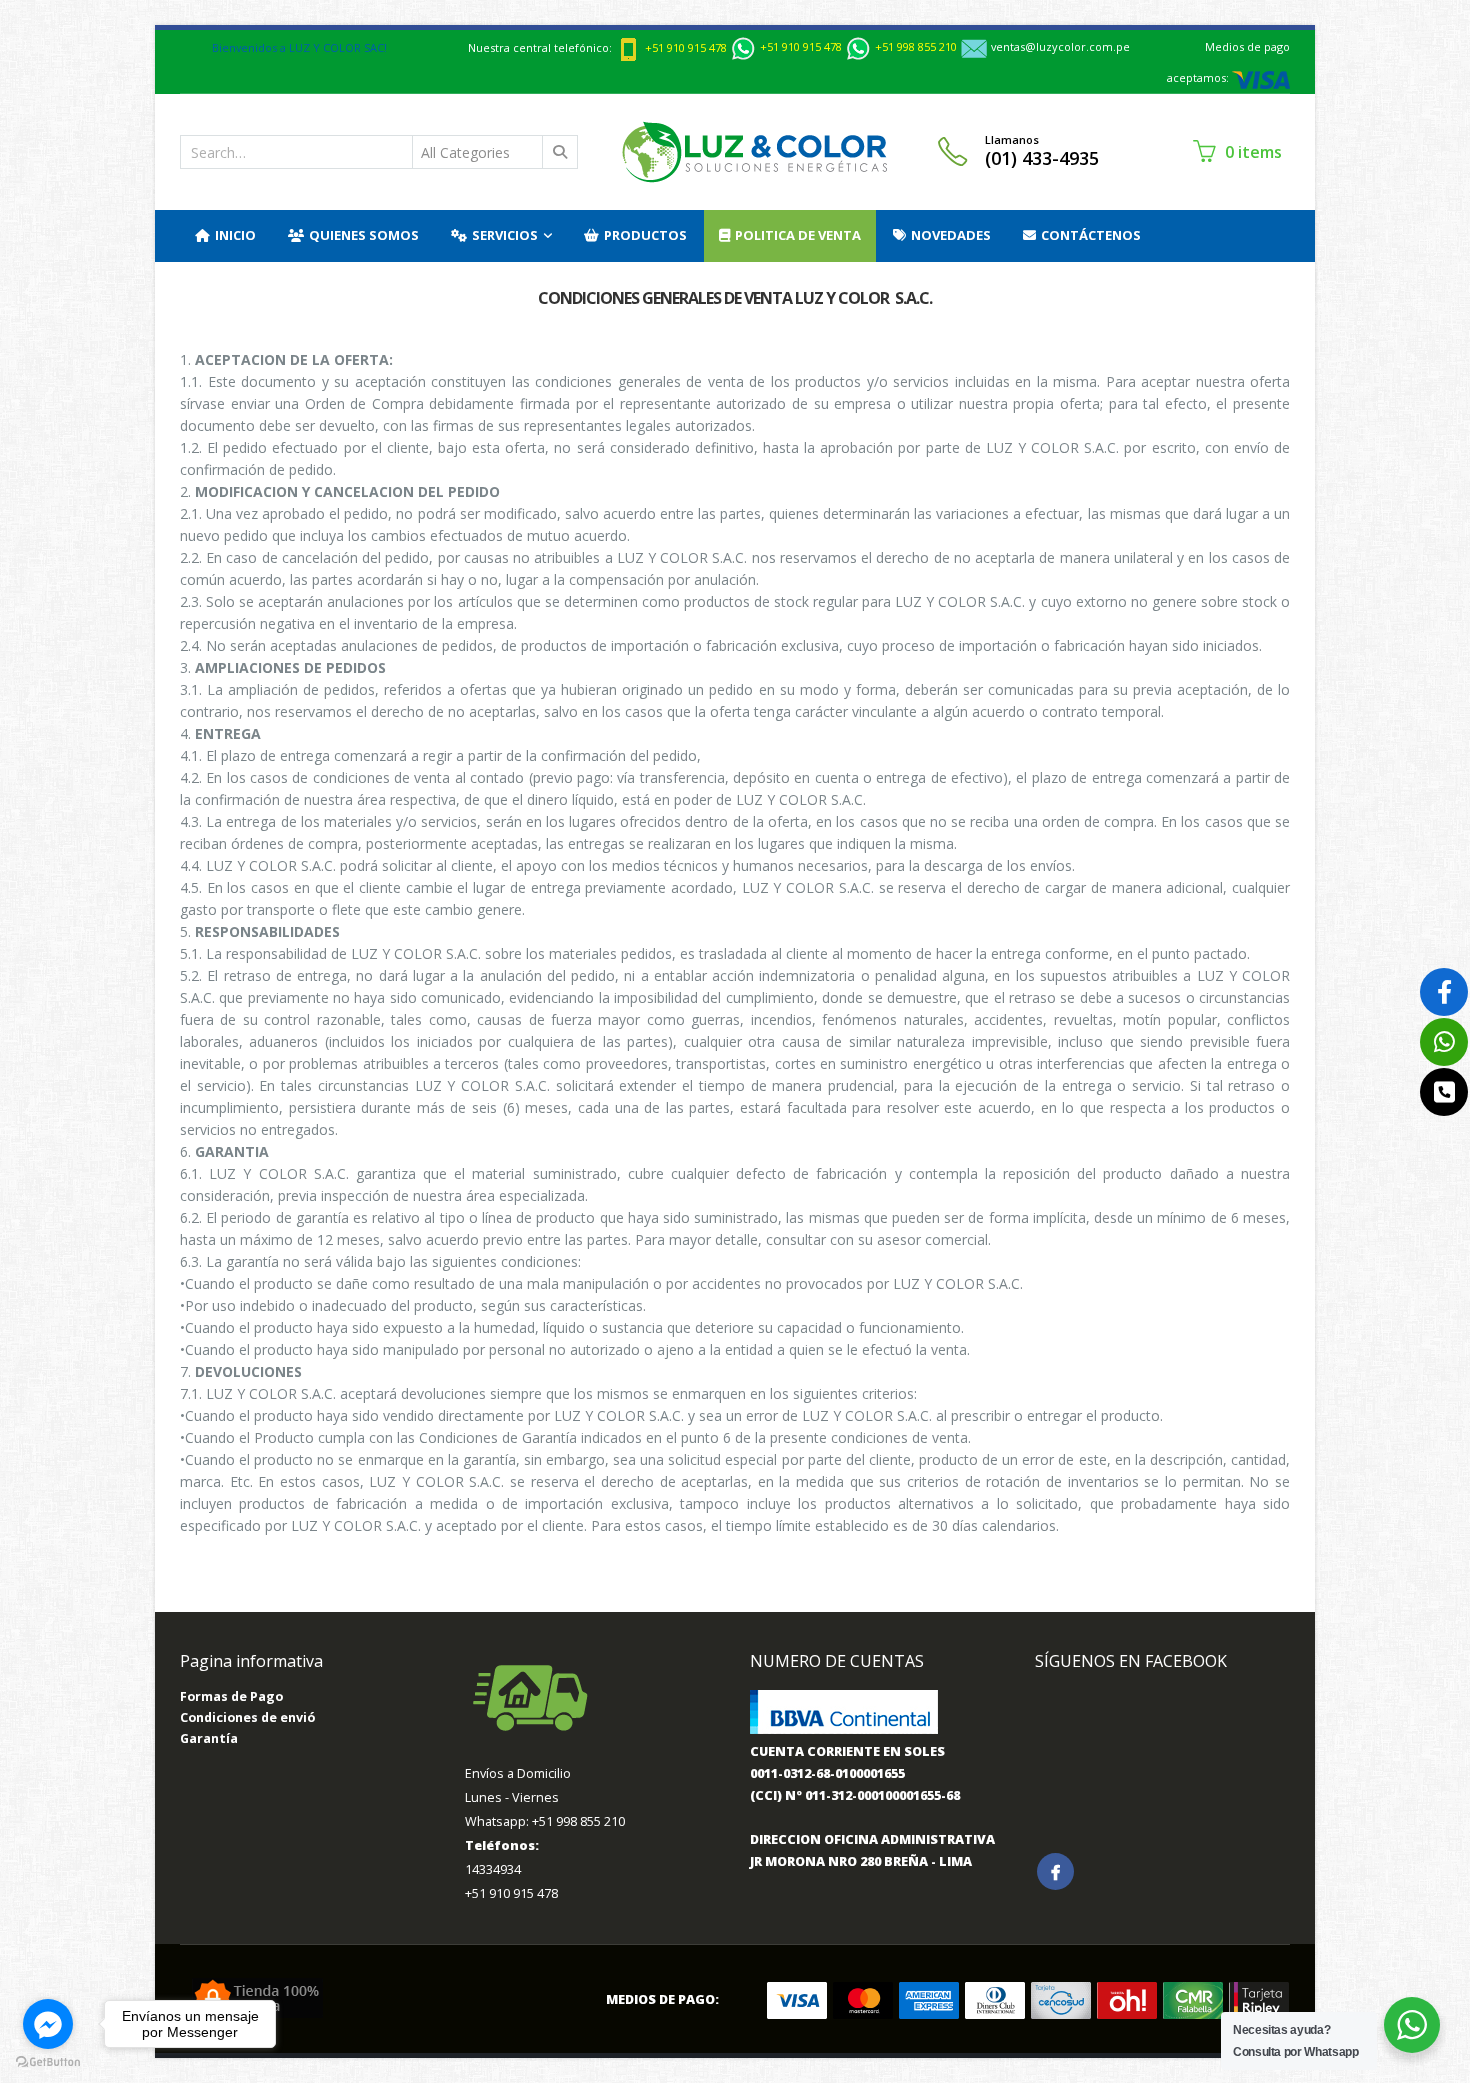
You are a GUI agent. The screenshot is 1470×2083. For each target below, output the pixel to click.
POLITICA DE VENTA (798, 235)
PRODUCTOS (645, 235)
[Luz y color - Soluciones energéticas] (754, 152)
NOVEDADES (951, 235)
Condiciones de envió (247, 1717)
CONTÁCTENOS (1091, 235)
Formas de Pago (231, 1696)
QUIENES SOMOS (364, 235)
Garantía (209, 1738)
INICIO (235, 235)
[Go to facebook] (48, 2024)
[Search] (560, 152)
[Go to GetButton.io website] (48, 2062)
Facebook (1055, 1871)
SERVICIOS (505, 235)
